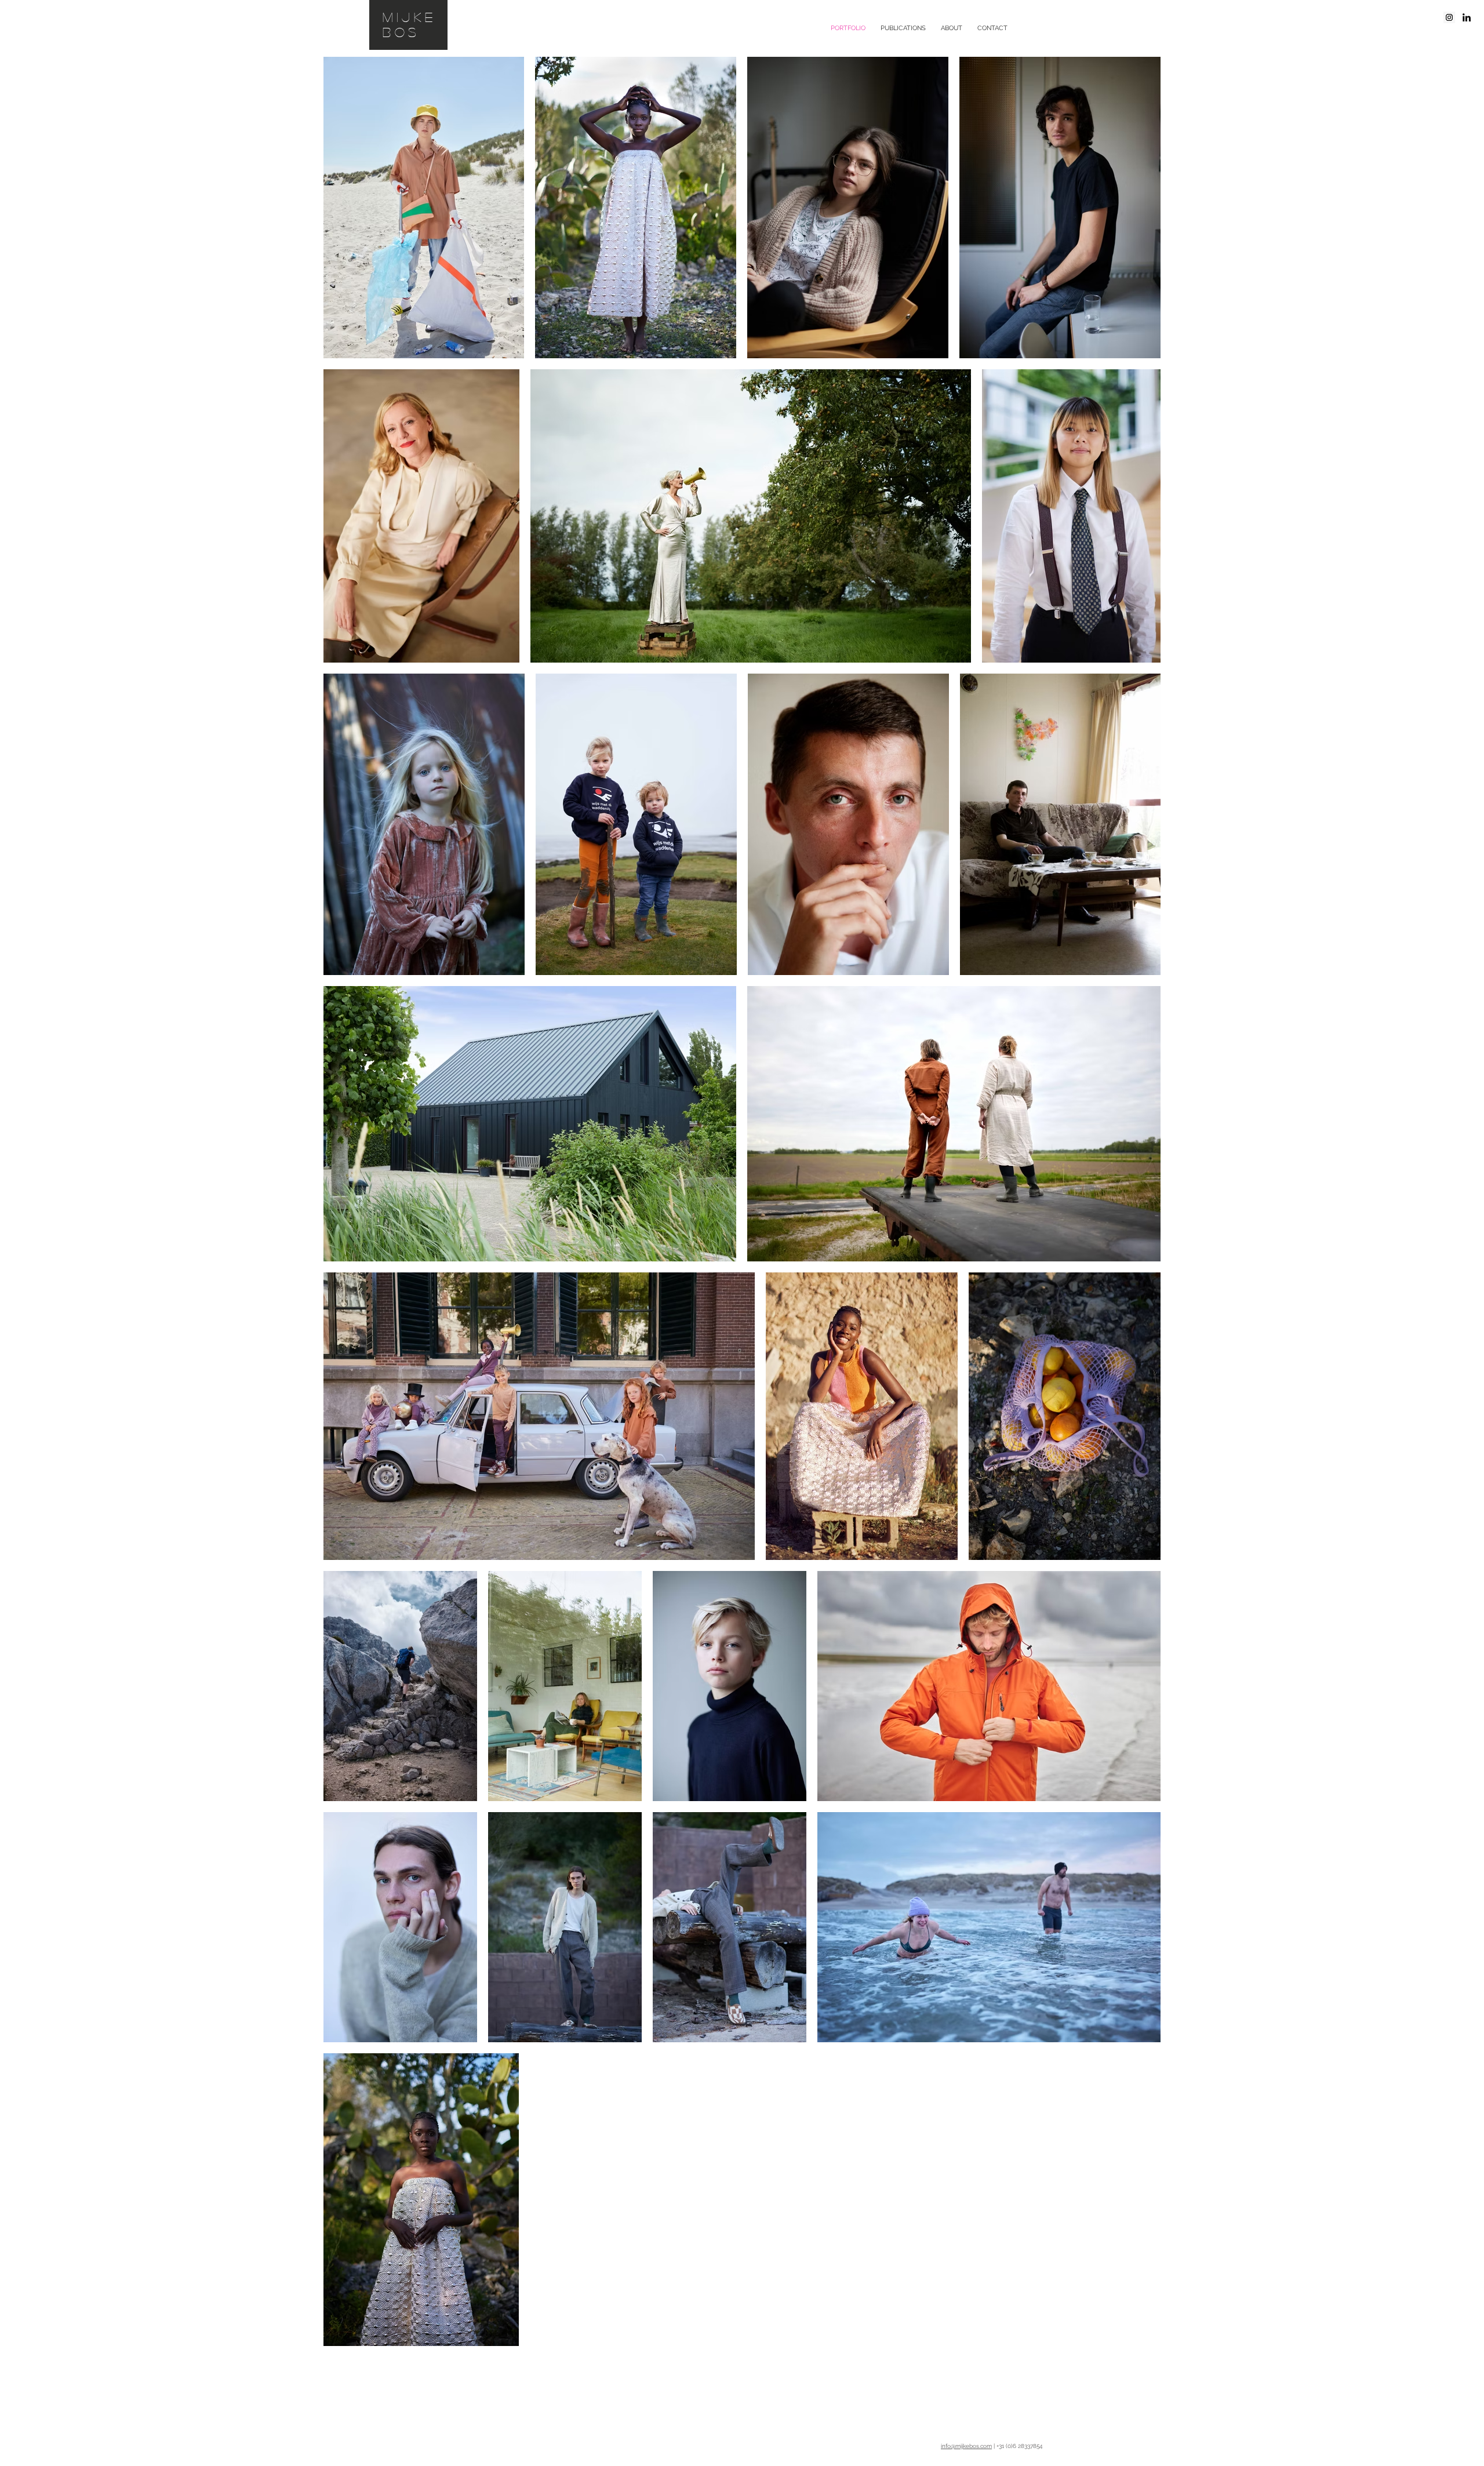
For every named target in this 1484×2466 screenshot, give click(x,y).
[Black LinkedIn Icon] (1467, 17)
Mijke (410, 17)
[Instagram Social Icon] (1449, 17)
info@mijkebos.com (966, 2446)
